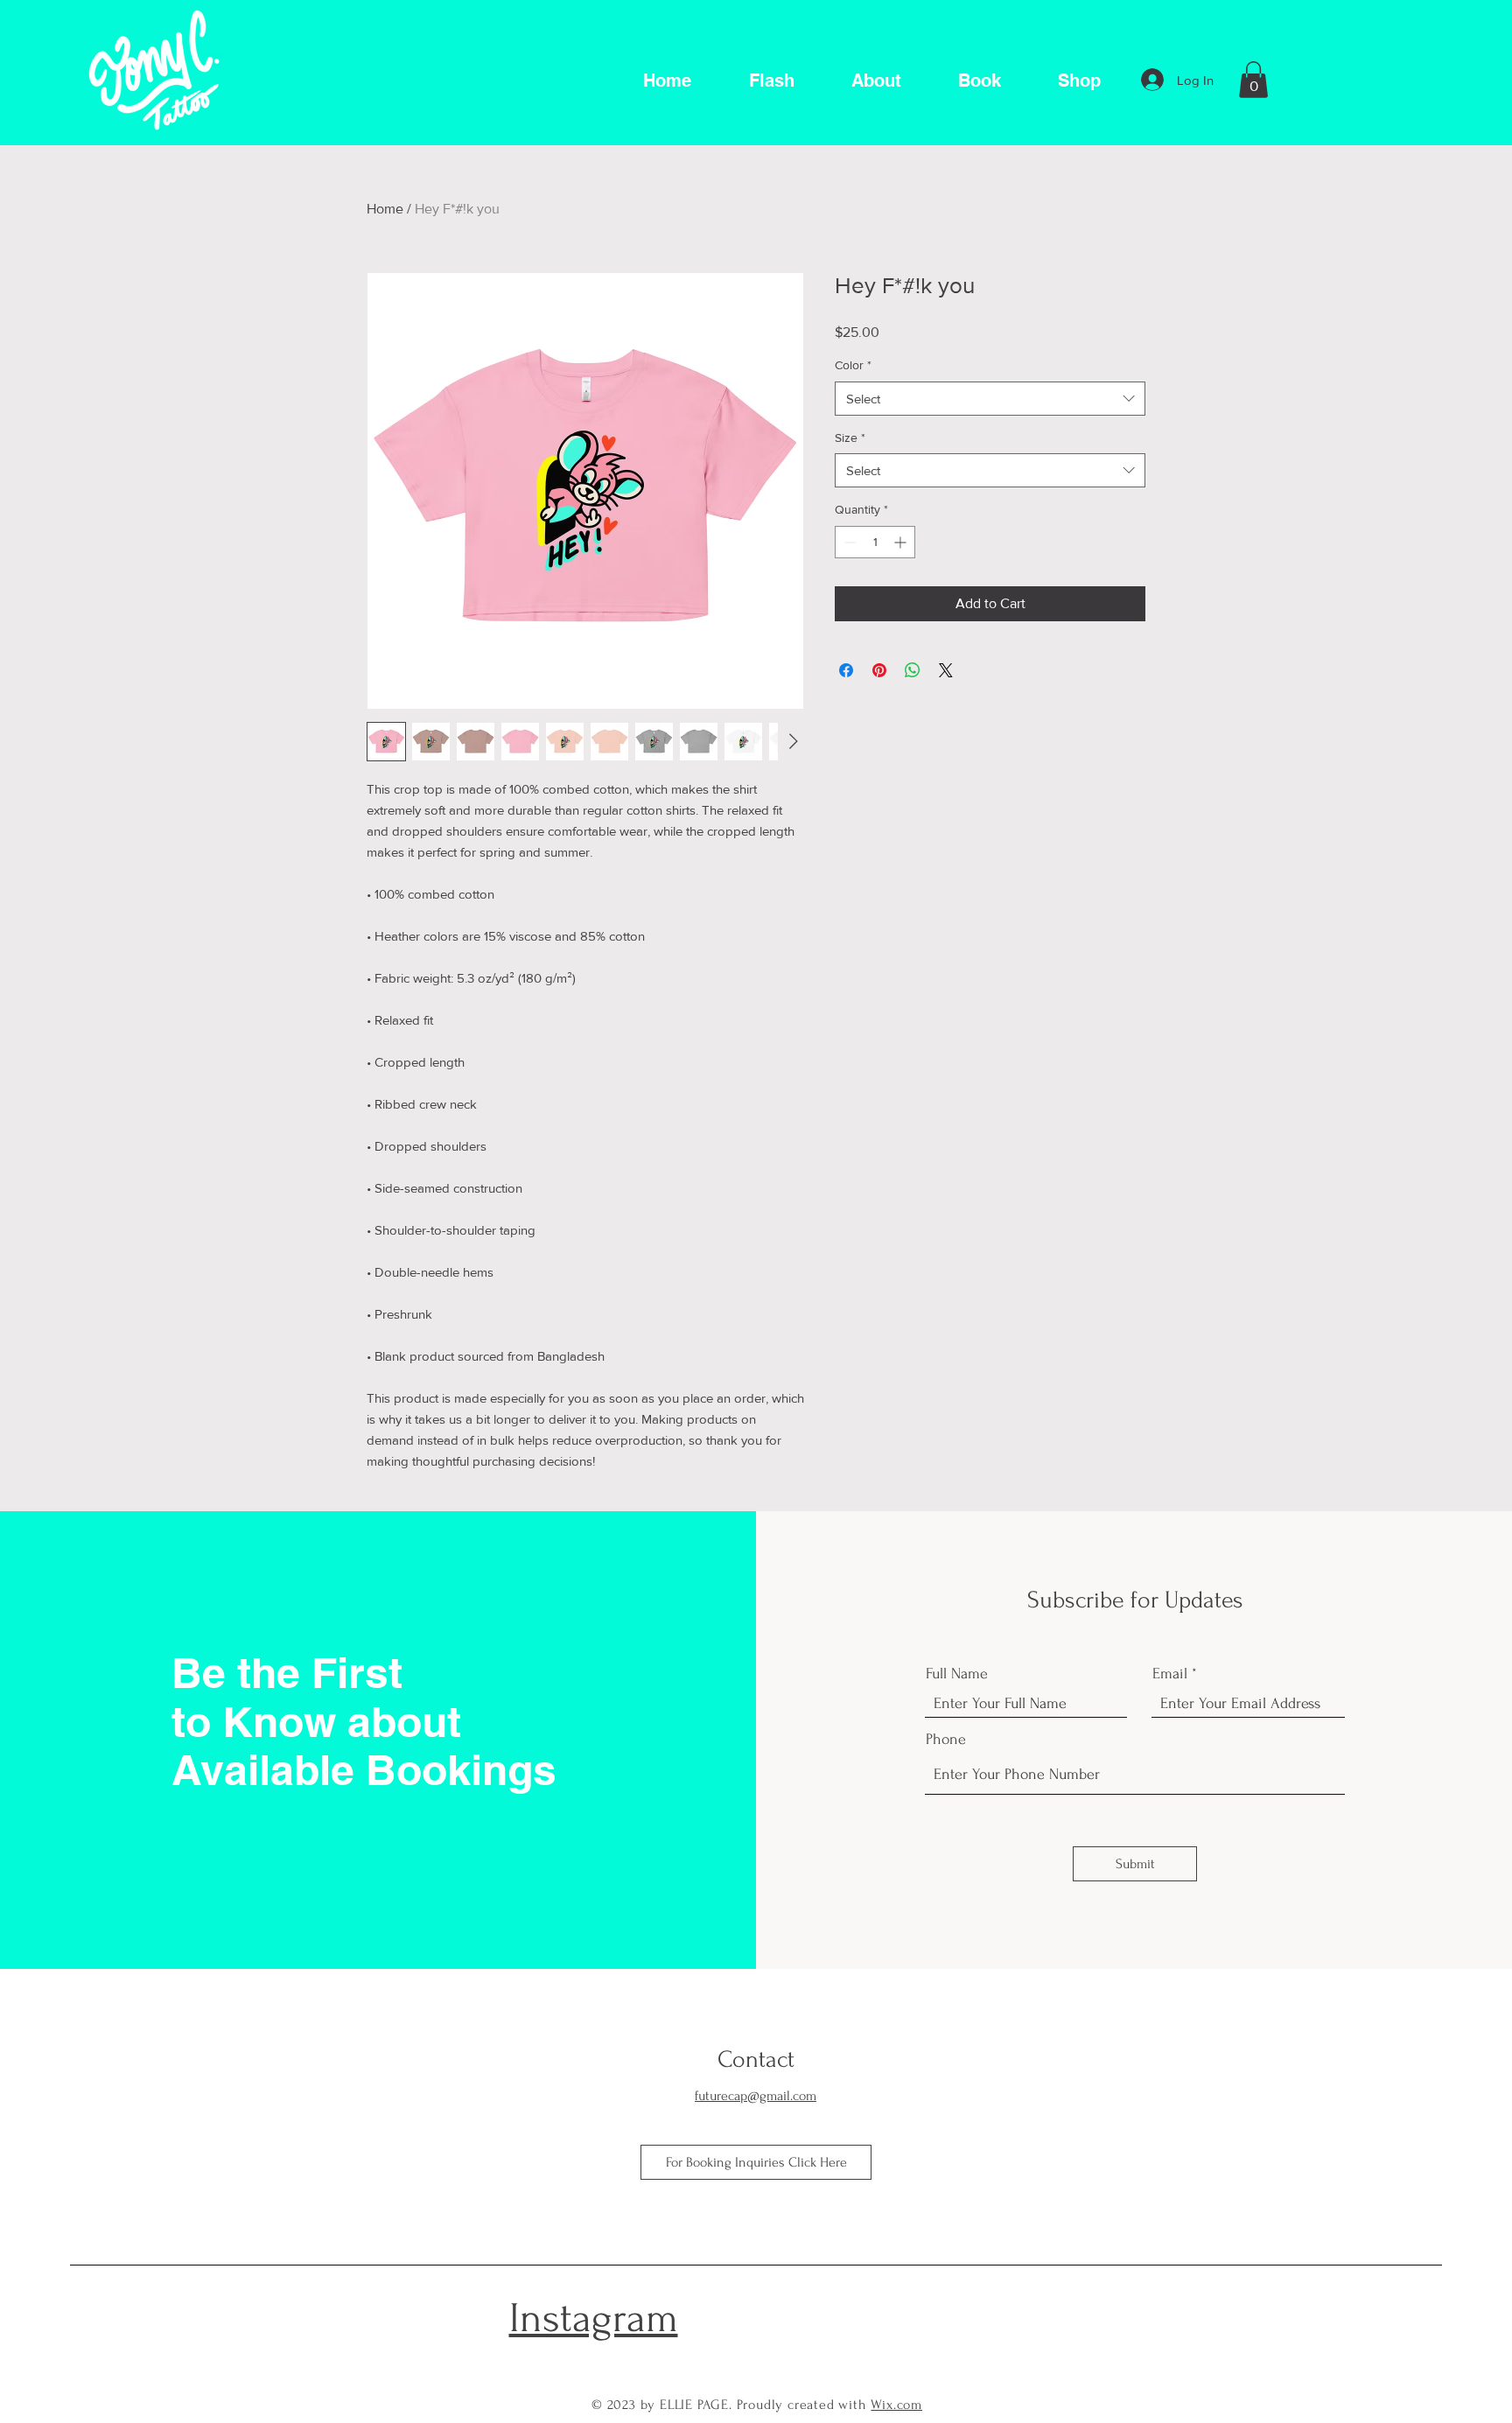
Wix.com (896, 2405)
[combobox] (990, 399)
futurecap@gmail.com (756, 2096)
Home (385, 209)
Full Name (957, 1674)
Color (853, 365)
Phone (946, 1740)
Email (1170, 1674)
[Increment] (902, 542)
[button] (1253, 80)
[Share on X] (946, 670)
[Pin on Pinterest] (879, 670)
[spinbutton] (875, 542)
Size (850, 438)
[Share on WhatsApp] (913, 670)
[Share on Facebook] (846, 670)
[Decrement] (848, 542)
